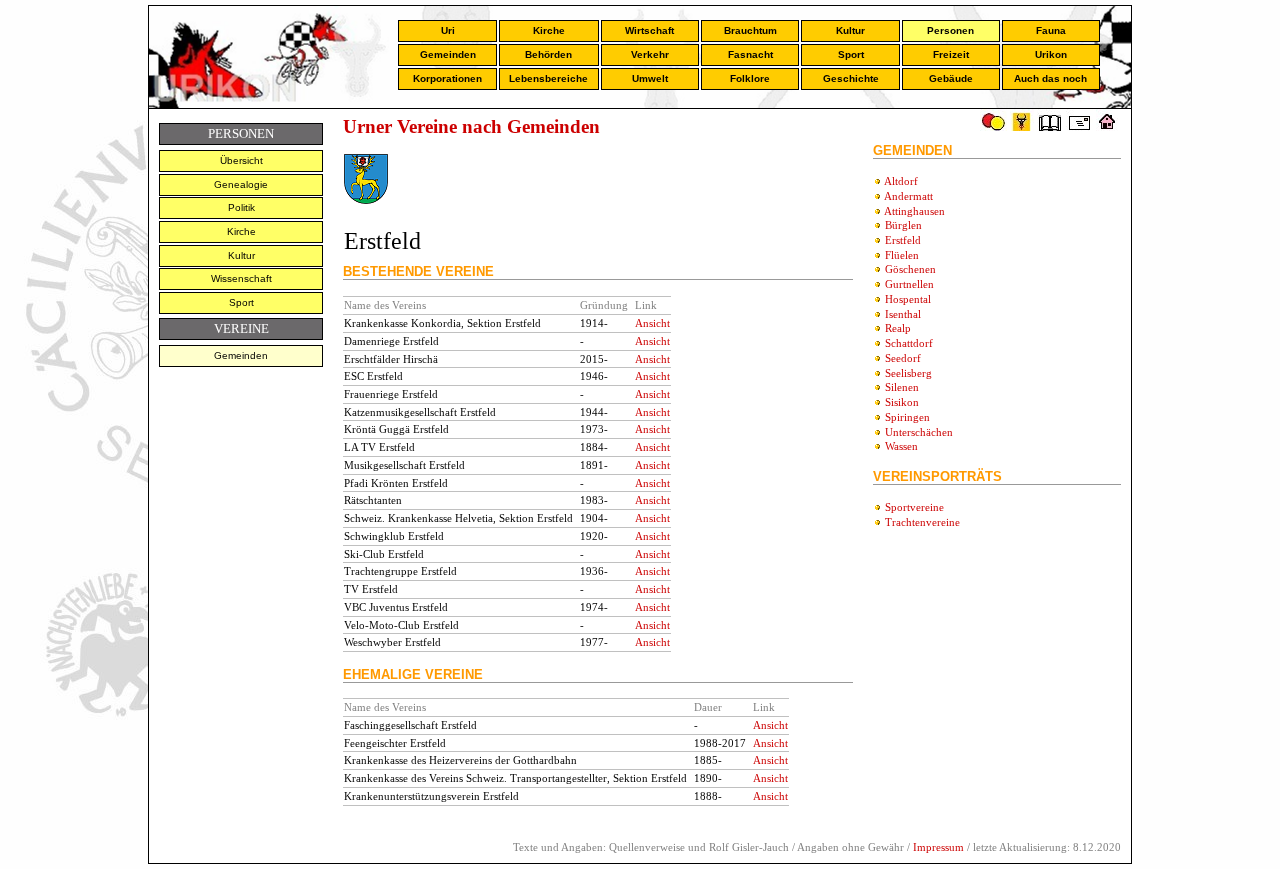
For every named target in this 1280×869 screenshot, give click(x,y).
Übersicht (241, 160)
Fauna (1051, 30)
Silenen (902, 387)
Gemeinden (448, 54)
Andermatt (908, 196)
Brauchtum (750, 30)
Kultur (850, 30)
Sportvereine (914, 507)
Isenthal (903, 314)
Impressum (938, 847)
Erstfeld (903, 240)
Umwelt (650, 78)
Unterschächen (919, 432)
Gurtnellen (909, 284)
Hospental (908, 299)
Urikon (1051, 54)
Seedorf (903, 358)
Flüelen (902, 255)
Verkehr (650, 54)
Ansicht (652, 323)
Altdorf (901, 181)
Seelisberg (908, 373)
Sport (851, 54)
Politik (241, 207)
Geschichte (851, 78)
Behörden (548, 54)
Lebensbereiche (548, 78)
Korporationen (447, 78)
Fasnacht (750, 54)
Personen (950, 30)
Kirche (549, 30)
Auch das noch (1050, 78)
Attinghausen (914, 211)
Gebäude (951, 78)
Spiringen (907, 417)
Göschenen (910, 269)
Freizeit (951, 54)
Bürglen (903, 225)
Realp (898, 328)
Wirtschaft (649, 30)
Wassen (901, 446)
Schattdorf (909, 343)
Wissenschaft (241, 278)
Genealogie (241, 184)
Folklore (750, 78)
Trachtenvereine (922, 522)
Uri (448, 30)
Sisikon (902, 402)
